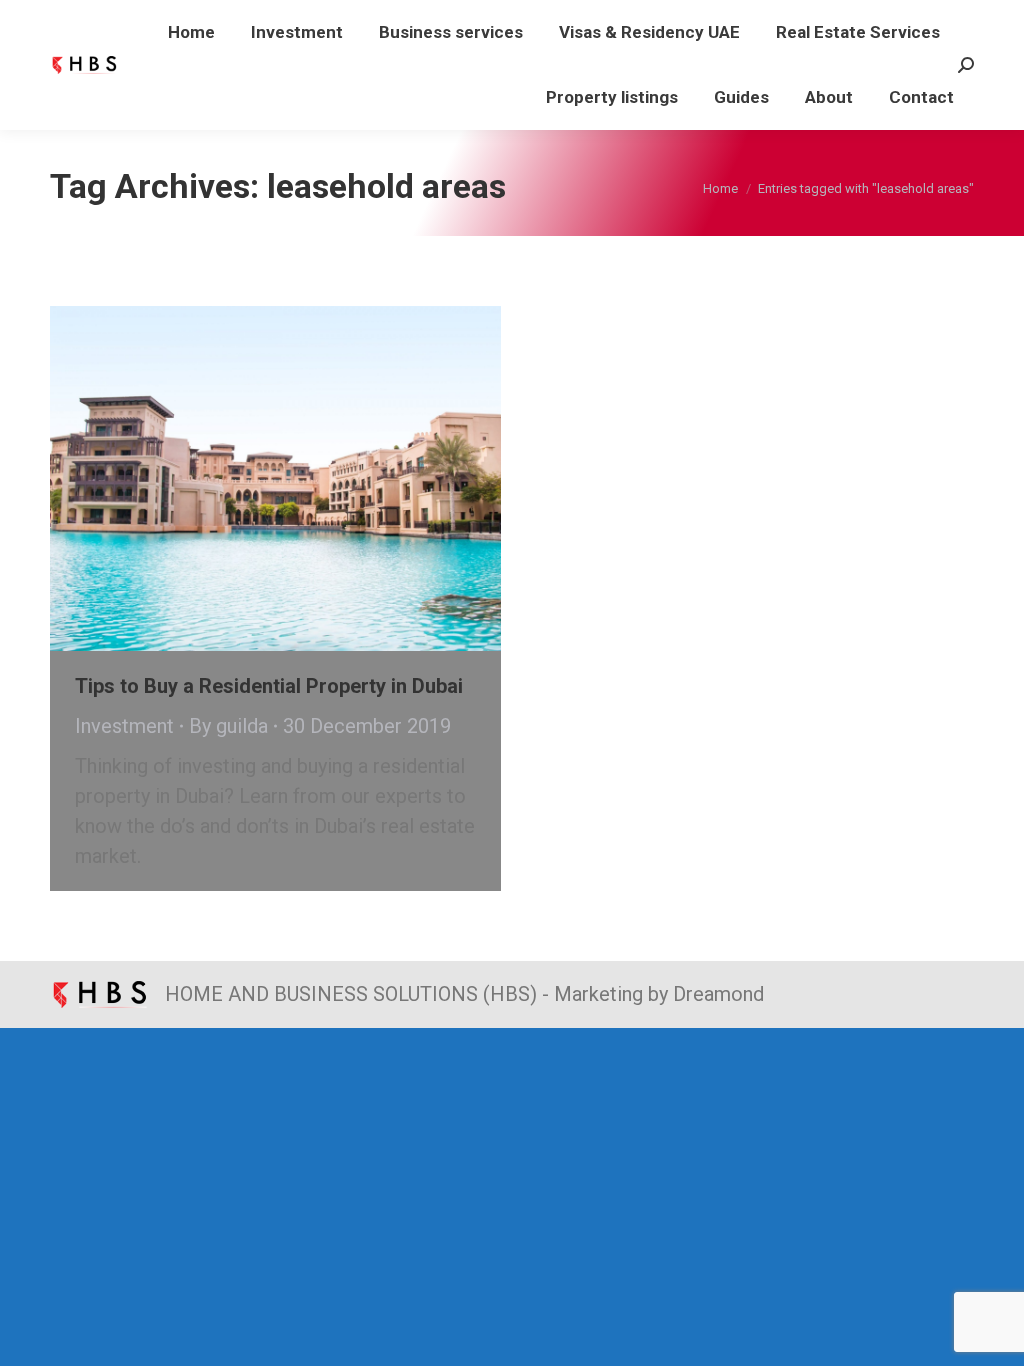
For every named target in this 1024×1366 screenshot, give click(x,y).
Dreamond (718, 994)
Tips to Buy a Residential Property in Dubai (269, 686)
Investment (124, 726)
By (228, 726)
